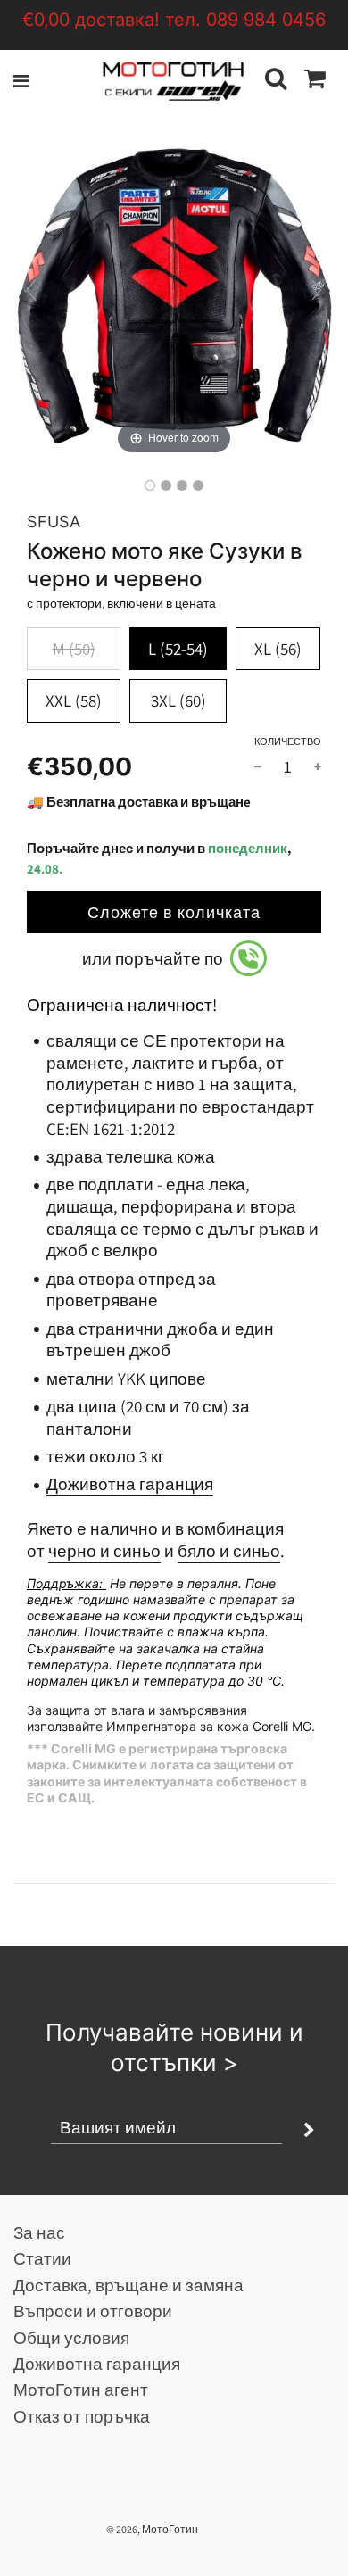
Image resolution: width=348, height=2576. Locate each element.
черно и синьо (104, 1551)
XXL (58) (74, 700)
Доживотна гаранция (130, 1484)
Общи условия (71, 2338)
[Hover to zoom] (174, 297)
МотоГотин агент (81, 2390)
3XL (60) (178, 700)
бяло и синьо (229, 1551)
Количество (288, 741)
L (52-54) (178, 649)
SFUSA (54, 522)
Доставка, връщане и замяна (128, 2285)
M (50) (74, 649)
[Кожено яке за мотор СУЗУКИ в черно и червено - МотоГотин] (150, 485)
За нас (39, 2232)
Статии (42, 2258)
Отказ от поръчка (82, 2416)
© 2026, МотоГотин (152, 2529)
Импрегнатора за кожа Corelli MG (209, 1726)
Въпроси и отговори (93, 2311)
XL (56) (278, 649)
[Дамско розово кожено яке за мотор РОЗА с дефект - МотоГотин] (198, 485)
